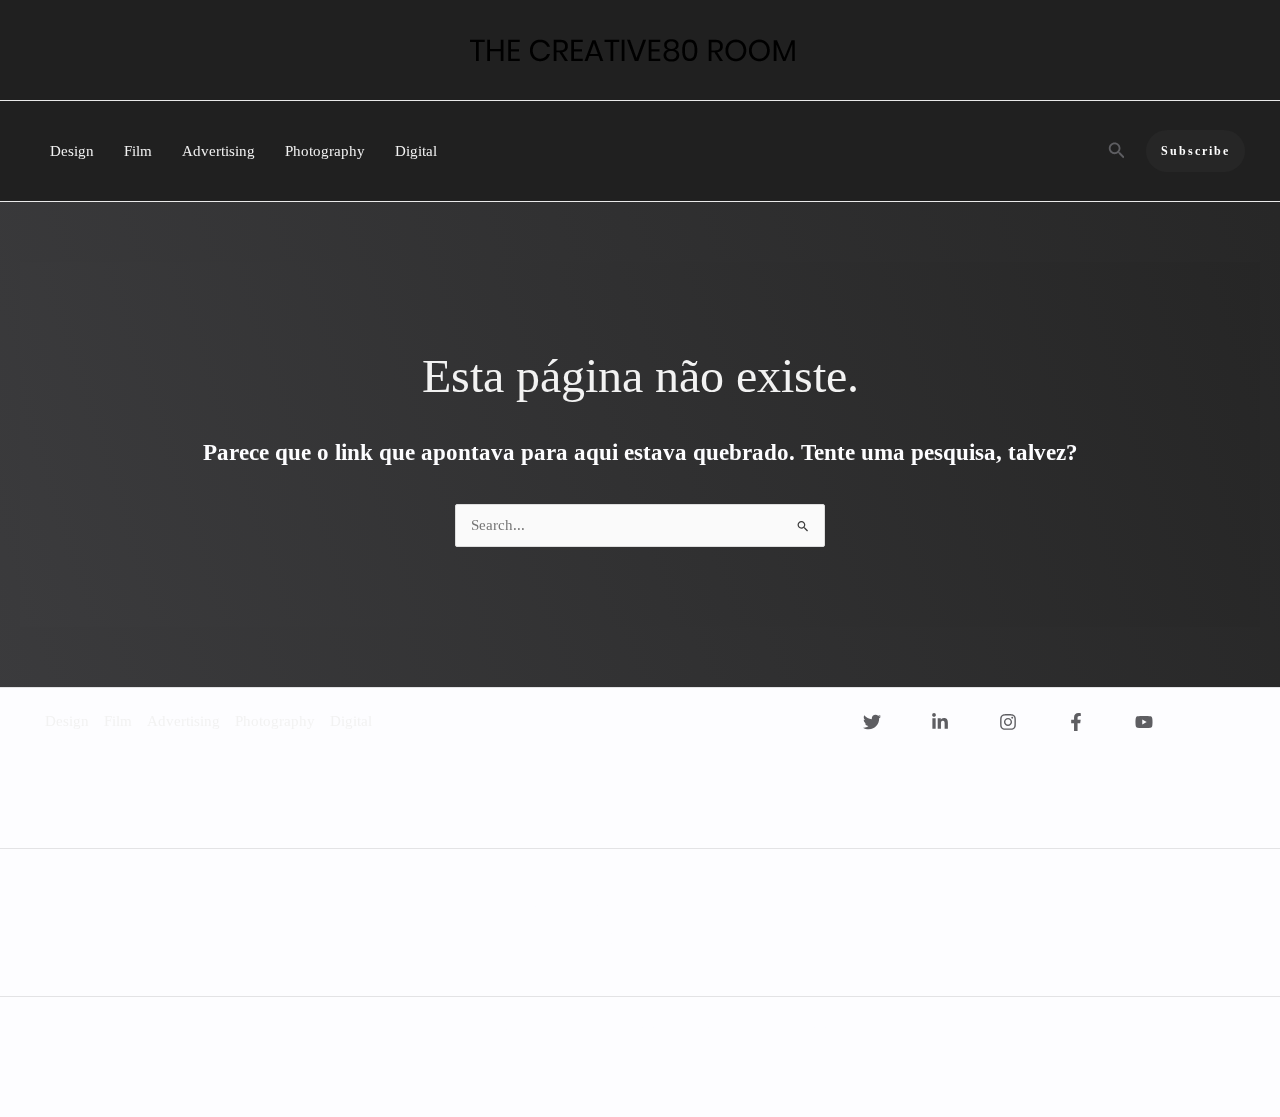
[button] (1117, 151)
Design (72, 151)
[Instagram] (1008, 722)
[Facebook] (1076, 722)
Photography (325, 151)
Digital (416, 151)
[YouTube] (1144, 722)
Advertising (218, 151)
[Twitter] (872, 722)
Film (138, 151)
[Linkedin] (940, 722)
